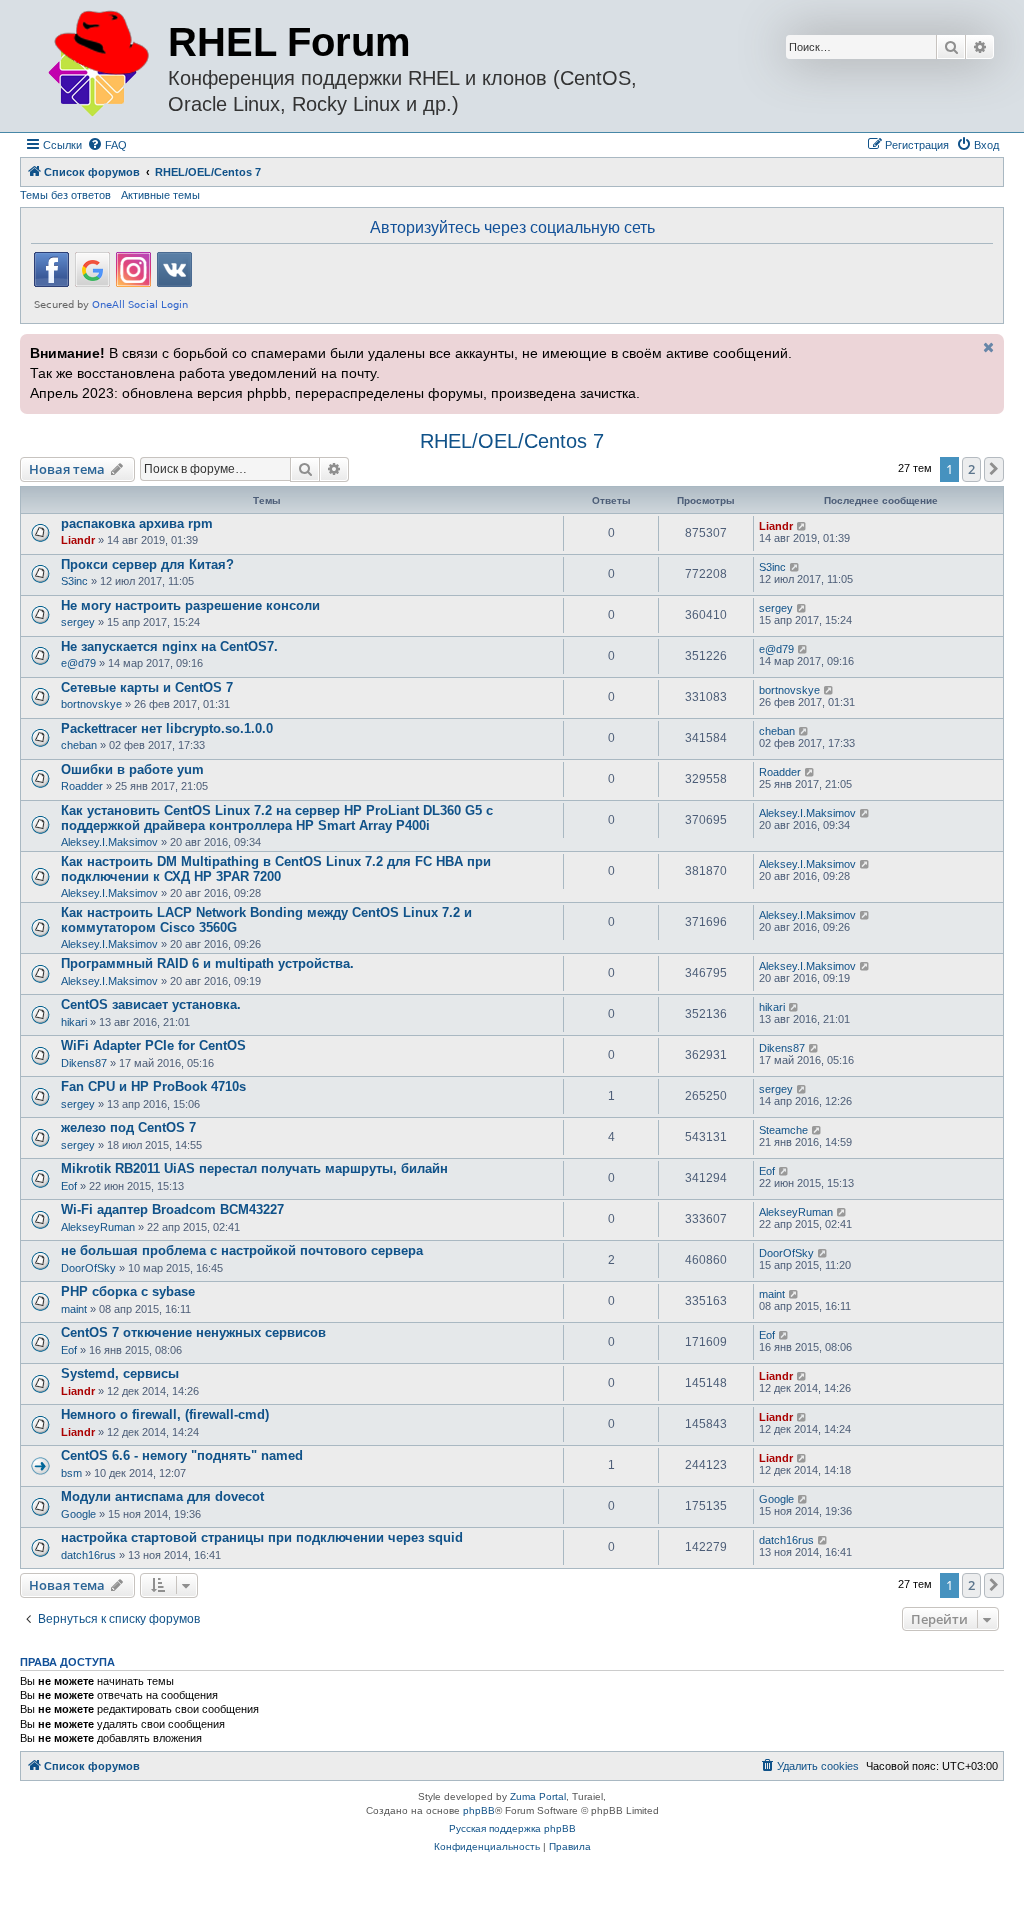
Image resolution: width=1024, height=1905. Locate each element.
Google (78, 1514)
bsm (71, 1473)
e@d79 (78, 663)
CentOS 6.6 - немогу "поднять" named (182, 1455)
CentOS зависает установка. (151, 1004)
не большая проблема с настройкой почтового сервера (242, 1250)
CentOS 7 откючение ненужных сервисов (193, 1332)
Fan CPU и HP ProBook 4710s (153, 1086)
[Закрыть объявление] (987, 347)
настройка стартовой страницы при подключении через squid (262, 1537)
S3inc (74, 581)
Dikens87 (84, 1063)
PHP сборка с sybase (128, 1291)
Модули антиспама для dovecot (162, 1496)
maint (74, 1309)
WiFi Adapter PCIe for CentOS (153, 1045)
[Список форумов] (96, 64)
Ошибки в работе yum (132, 769)
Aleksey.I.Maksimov (109, 842)
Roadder (82, 786)
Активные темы (160, 195)
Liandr (78, 540)
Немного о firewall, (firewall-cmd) (165, 1414)
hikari (74, 1022)
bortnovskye (91, 704)
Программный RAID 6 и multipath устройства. (207, 963)
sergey (78, 622)
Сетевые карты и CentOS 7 (147, 687)
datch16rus (88, 1555)
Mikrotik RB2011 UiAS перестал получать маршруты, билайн (254, 1168)
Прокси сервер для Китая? (147, 564)
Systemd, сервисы (120, 1373)
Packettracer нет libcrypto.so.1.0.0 (167, 728)
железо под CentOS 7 (128, 1127)
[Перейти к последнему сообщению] (802, 526)
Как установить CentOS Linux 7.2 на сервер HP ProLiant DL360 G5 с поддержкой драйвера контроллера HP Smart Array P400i (277, 818)
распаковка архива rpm (137, 523)
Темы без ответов (65, 195)
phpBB (479, 1810)
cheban (79, 745)
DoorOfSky (88, 1268)
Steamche (783, 1130)
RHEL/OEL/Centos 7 (512, 441)
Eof (69, 1186)
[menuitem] (107, 145)
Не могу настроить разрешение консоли (190, 605)
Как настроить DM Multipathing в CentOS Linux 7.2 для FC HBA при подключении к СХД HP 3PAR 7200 (276, 869)
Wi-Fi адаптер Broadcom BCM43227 (172, 1209)
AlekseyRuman (98, 1227)
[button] (994, 469)
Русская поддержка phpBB (512, 1828)
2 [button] (971, 469)
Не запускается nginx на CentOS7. (169, 646)
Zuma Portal (538, 1796)
